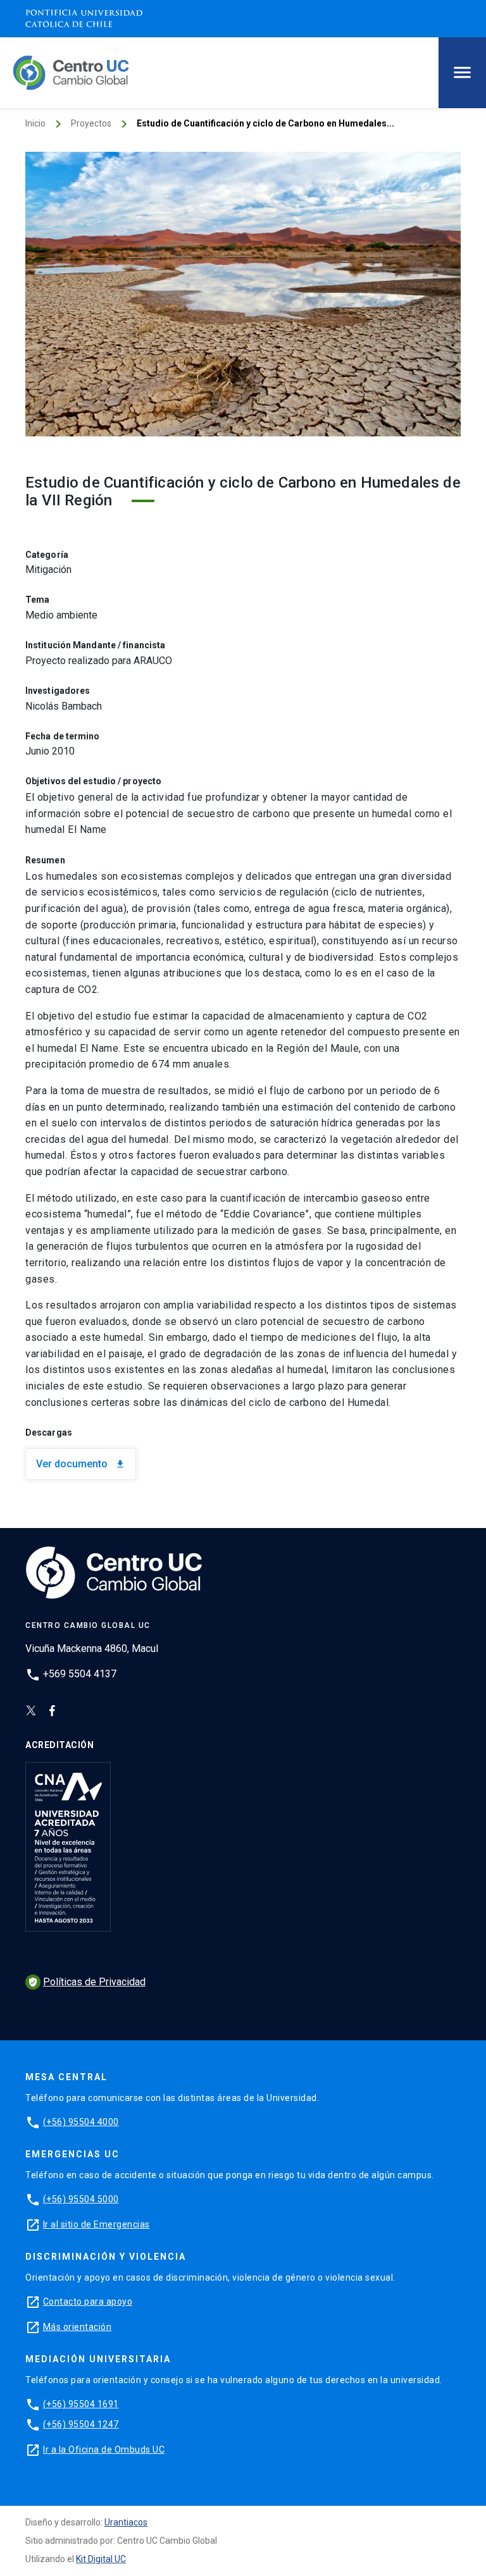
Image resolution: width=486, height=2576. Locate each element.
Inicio (35, 123)
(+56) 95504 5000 (81, 2199)
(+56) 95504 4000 (81, 2122)
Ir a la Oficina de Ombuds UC (104, 2450)
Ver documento (81, 1464)
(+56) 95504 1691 (81, 2404)
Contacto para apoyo (88, 2302)
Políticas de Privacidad (87, 1982)
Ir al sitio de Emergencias (97, 2224)
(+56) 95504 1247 (81, 2424)
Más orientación (78, 2327)
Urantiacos (126, 2522)
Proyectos (91, 123)
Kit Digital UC (101, 2559)
